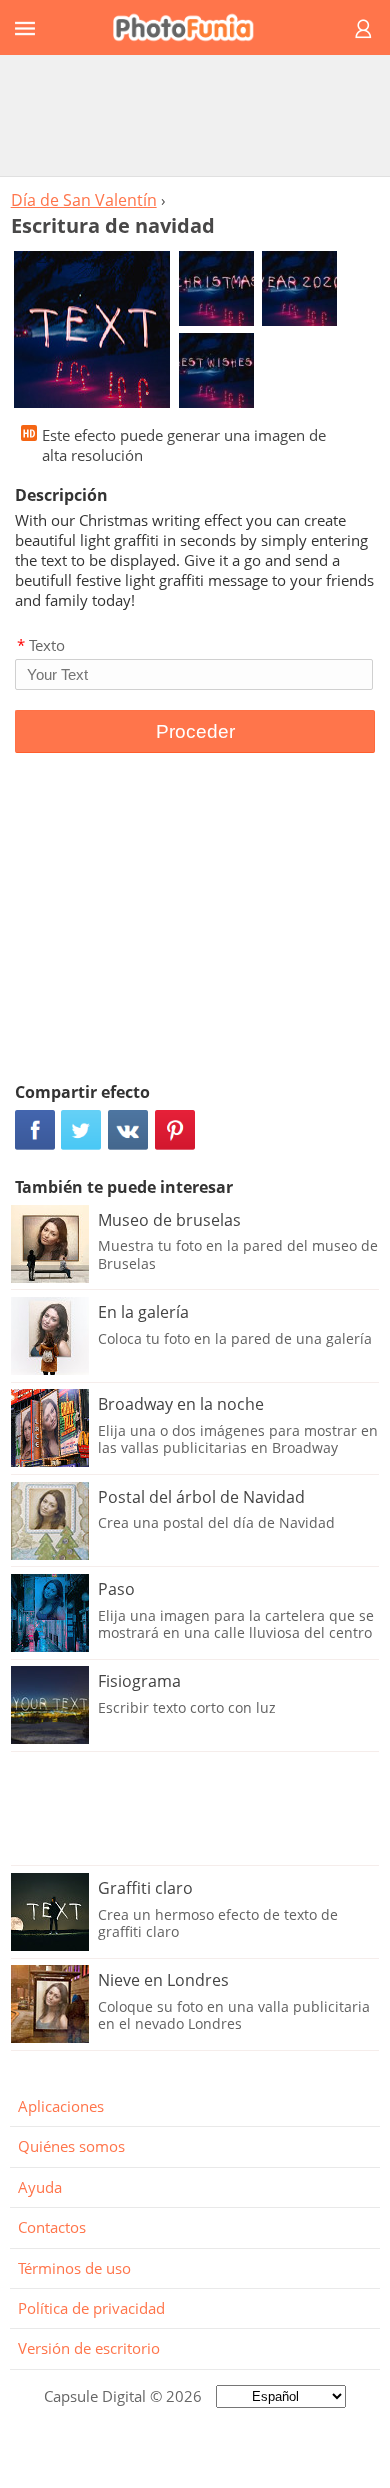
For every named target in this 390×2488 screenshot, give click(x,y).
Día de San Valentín (84, 200)
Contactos (52, 2227)
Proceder (195, 731)
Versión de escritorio (89, 2348)
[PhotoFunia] (192, 27)
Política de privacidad (91, 2308)
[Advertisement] (195, 115)
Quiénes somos (71, 2146)
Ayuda (40, 2187)
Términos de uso (74, 2268)
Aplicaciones (61, 2106)
